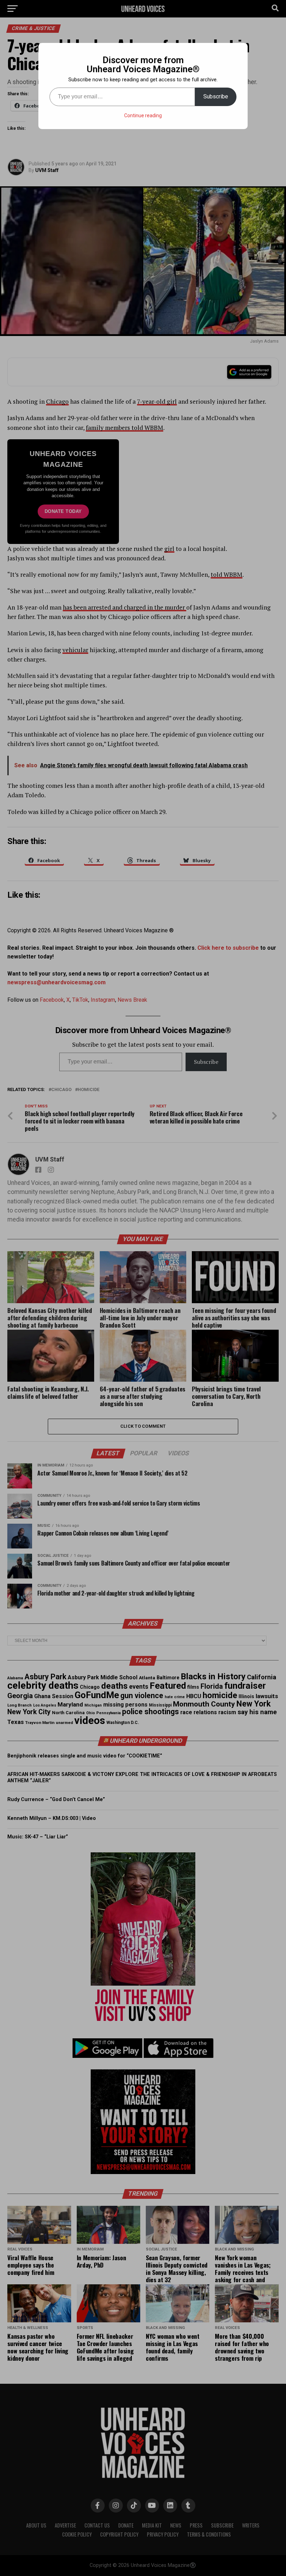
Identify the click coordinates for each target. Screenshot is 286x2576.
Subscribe (216, 96)
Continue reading (143, 115)
